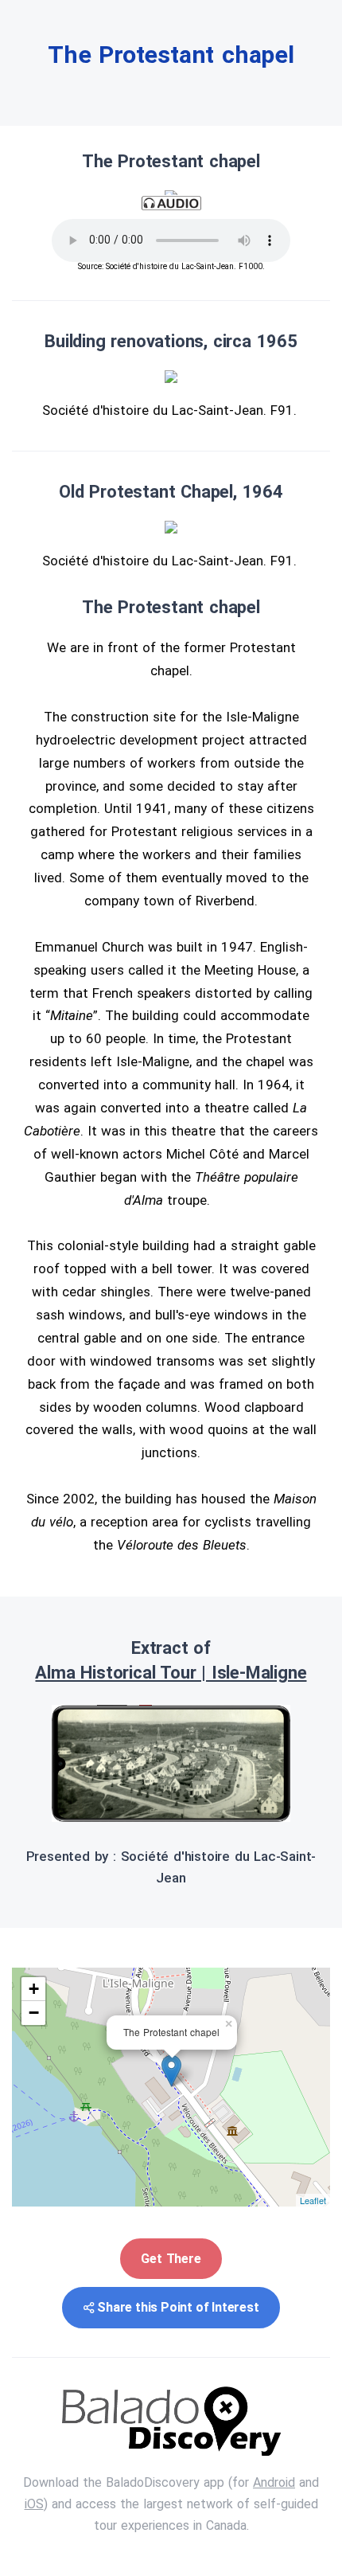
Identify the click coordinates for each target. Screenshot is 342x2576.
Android (274, 2482)
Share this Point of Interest (178, 2307)
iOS (34, 2504)
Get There (171, 2259)
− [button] (34, 2013)
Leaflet (313, 2200)
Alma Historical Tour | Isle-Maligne (171, 1673)
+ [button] (34, 1989)
